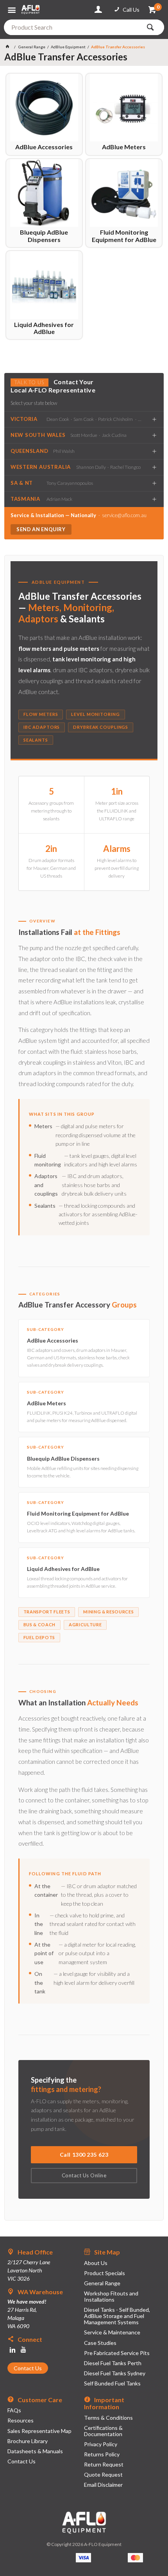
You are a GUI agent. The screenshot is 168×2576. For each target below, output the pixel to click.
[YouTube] (23, 2350)
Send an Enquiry (41, 529)
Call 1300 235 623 (84, 2155)
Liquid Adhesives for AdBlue (44, 328)
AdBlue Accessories (44, 147)
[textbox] (72, 27)
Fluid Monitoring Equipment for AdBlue (124, 236)
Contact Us (28, 2368)
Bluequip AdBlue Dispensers (44, 236)
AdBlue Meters (124, 147)
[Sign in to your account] (99, 10)
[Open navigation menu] (13, 7)
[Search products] (152, 27)
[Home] (9, 47)
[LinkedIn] (13, 2350)
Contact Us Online (84, 2175)
